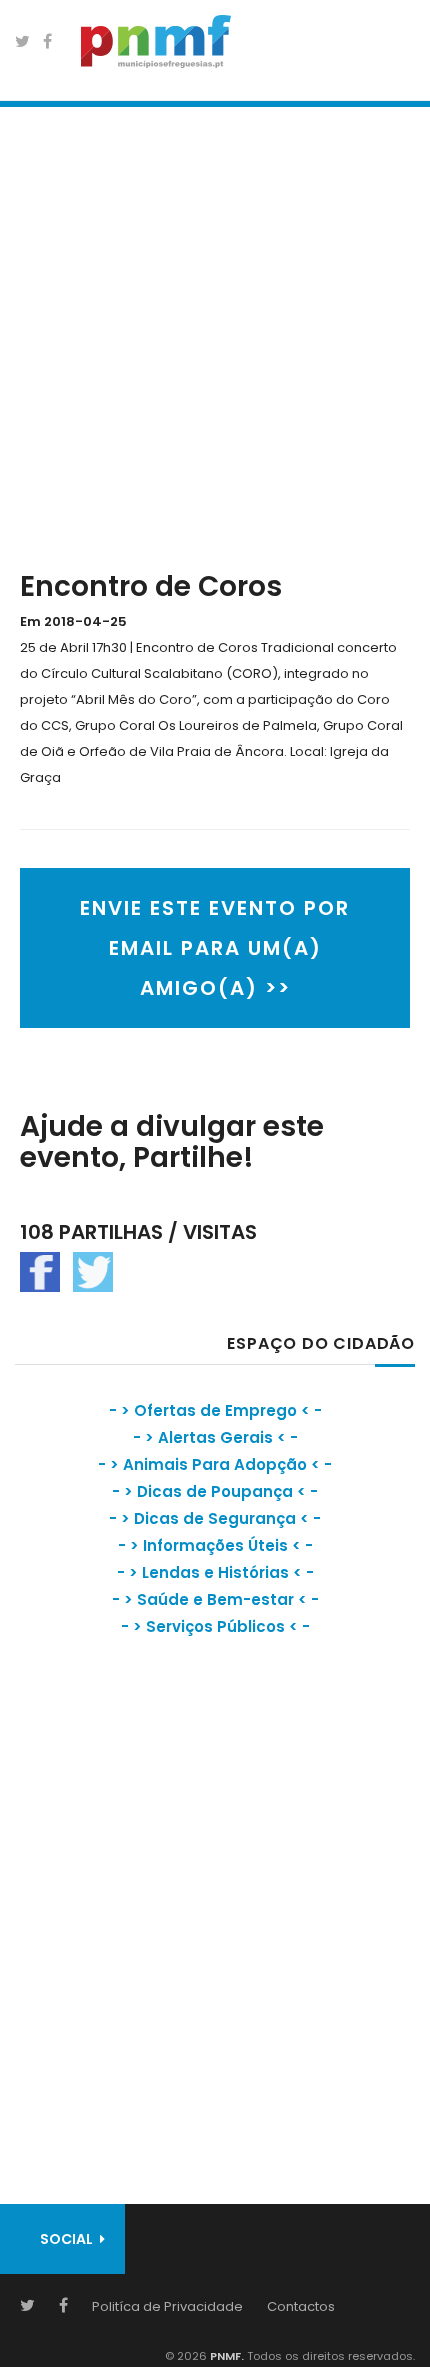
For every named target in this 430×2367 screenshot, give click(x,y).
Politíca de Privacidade (167, 2306)
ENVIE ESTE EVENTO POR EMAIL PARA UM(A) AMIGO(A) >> (215, 948)
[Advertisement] (215, 334)
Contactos (301, 2306)
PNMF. (225, 2356)
